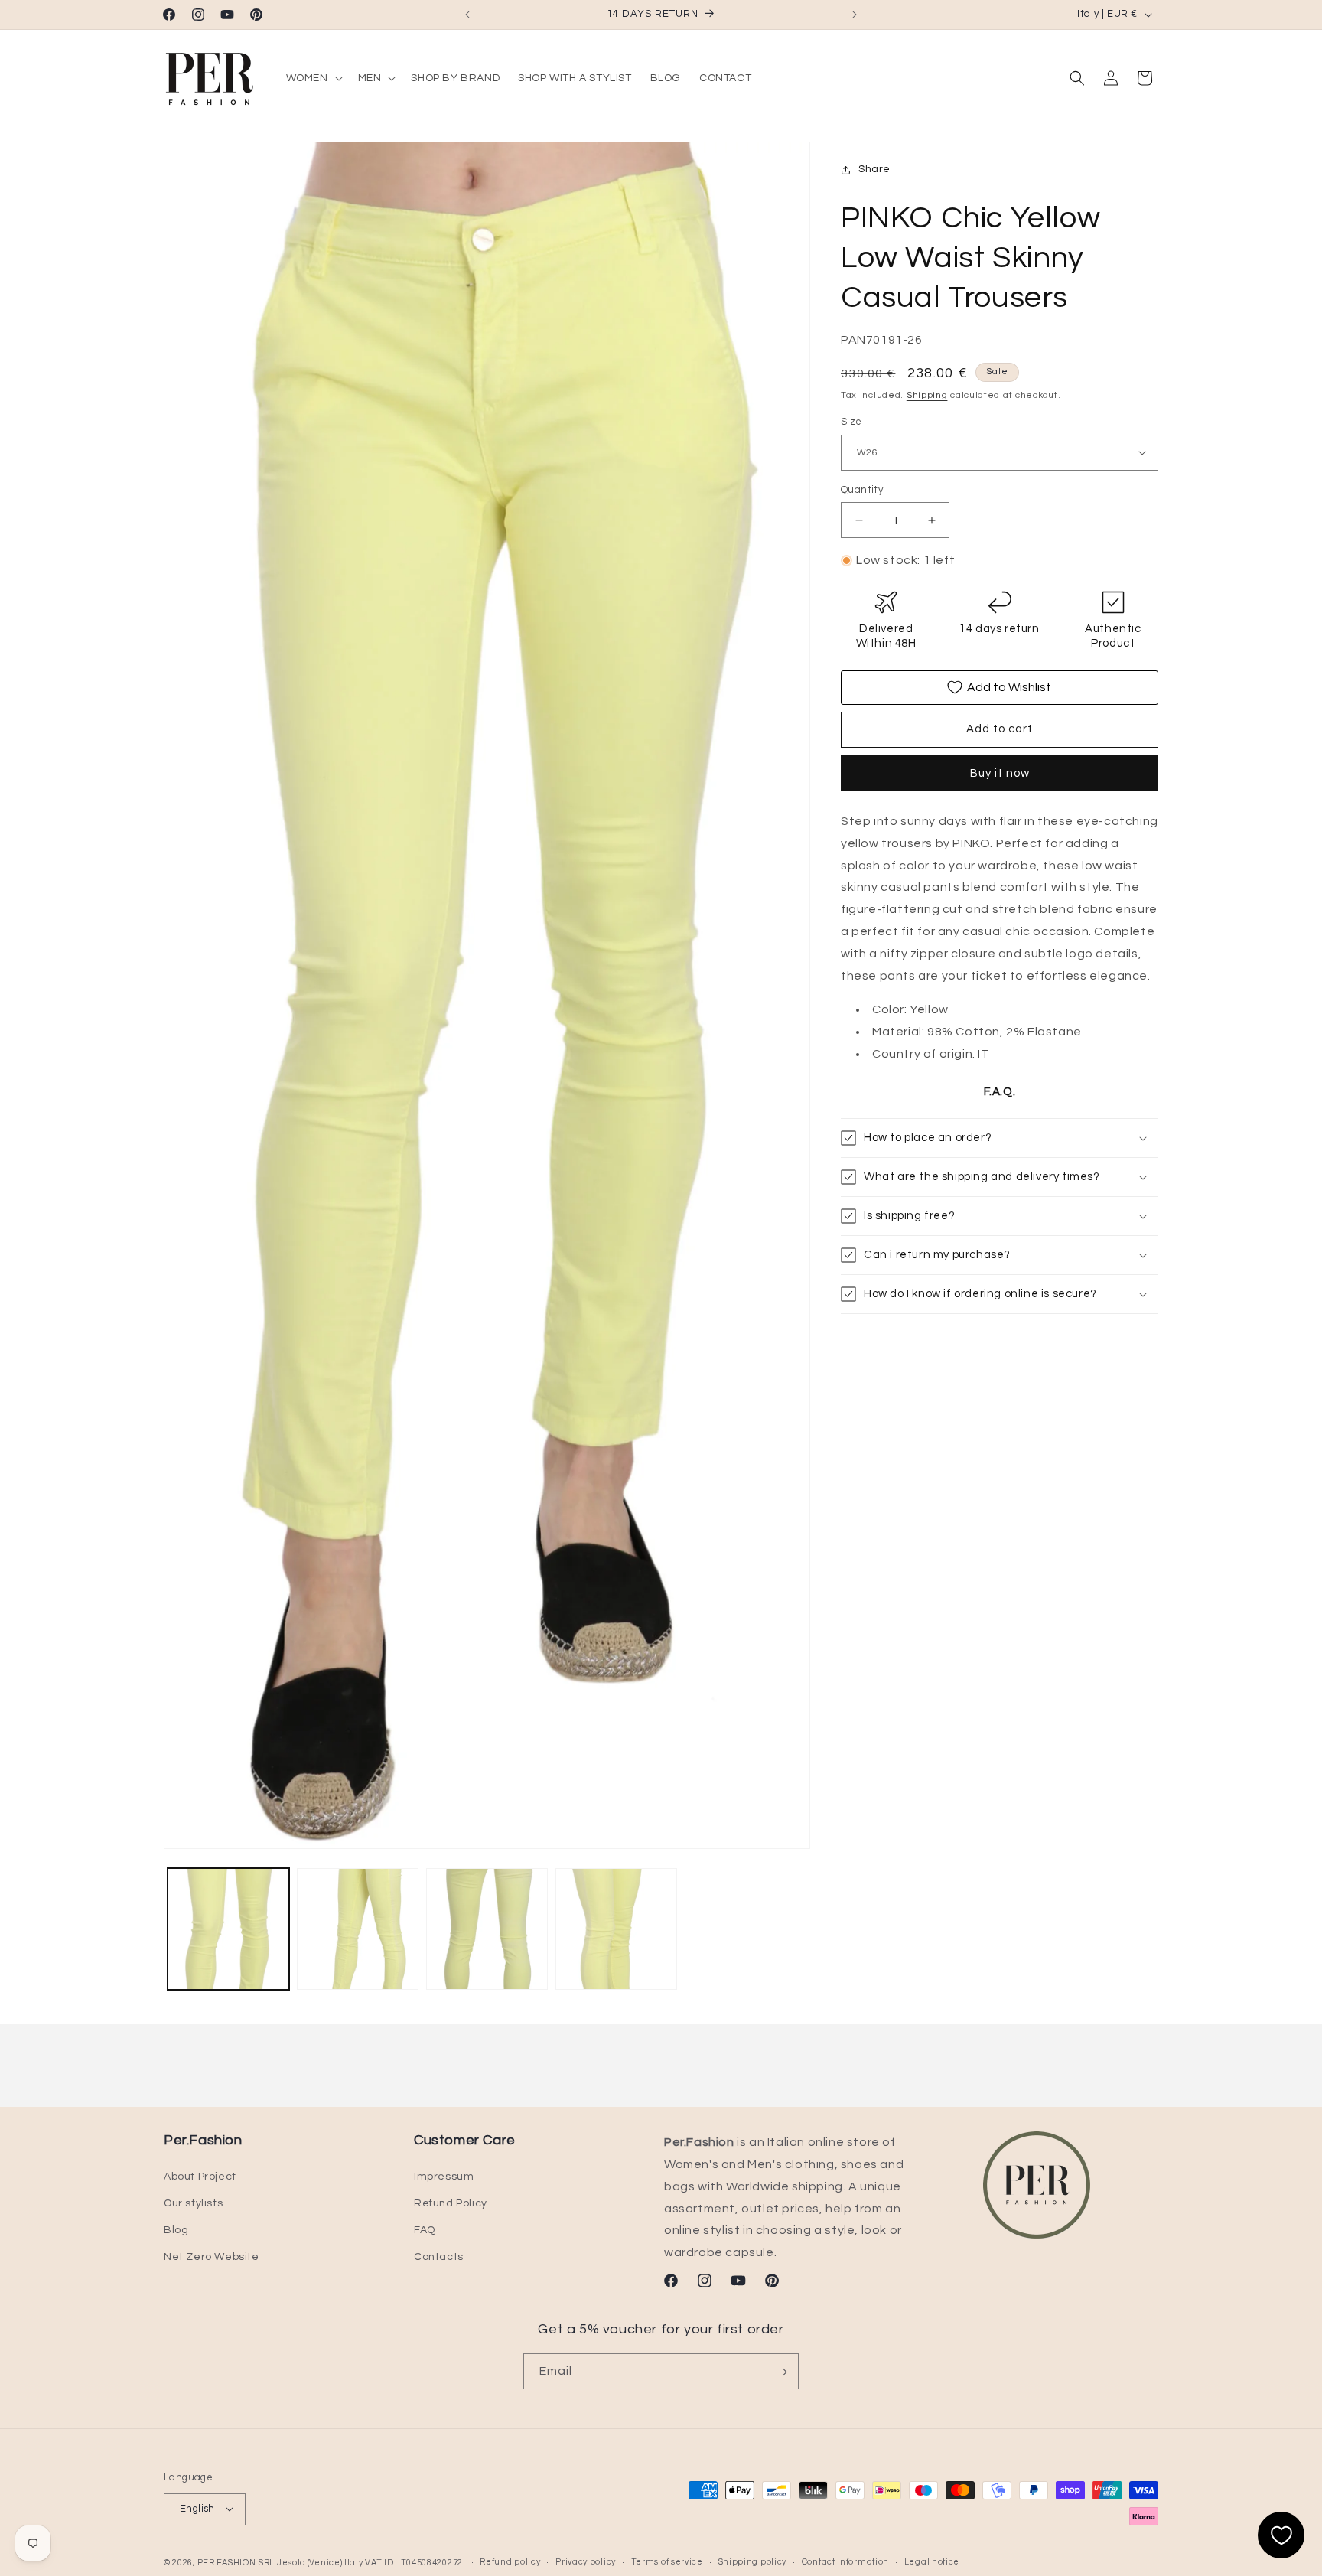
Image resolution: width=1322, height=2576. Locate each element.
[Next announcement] (855, 15)
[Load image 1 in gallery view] (228, 1929)
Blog (176, 2230)
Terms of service (667, 2562)
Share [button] (874, 169)
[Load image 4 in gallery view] (616, 1929)
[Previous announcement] (467, 15)
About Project (200, 2177)
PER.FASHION (227, 2562)
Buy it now (1000, 773)
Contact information (845, 2562)
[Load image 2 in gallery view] (358, 1929)
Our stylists (193, 2203)
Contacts (439, 2257)
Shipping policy (753, 2562)
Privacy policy (586, 2562)
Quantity (862, 490)
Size (851, 422)
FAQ (425, 2230)
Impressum (444, 2177)
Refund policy (510, 2562)
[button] (313, 78)
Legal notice (932, 2562)
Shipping (927, 395)
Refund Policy (451, 2203)
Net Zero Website (212, 2257)
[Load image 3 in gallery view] (487, 1929)
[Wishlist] (1281, 2535)
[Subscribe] (781, 2372)
